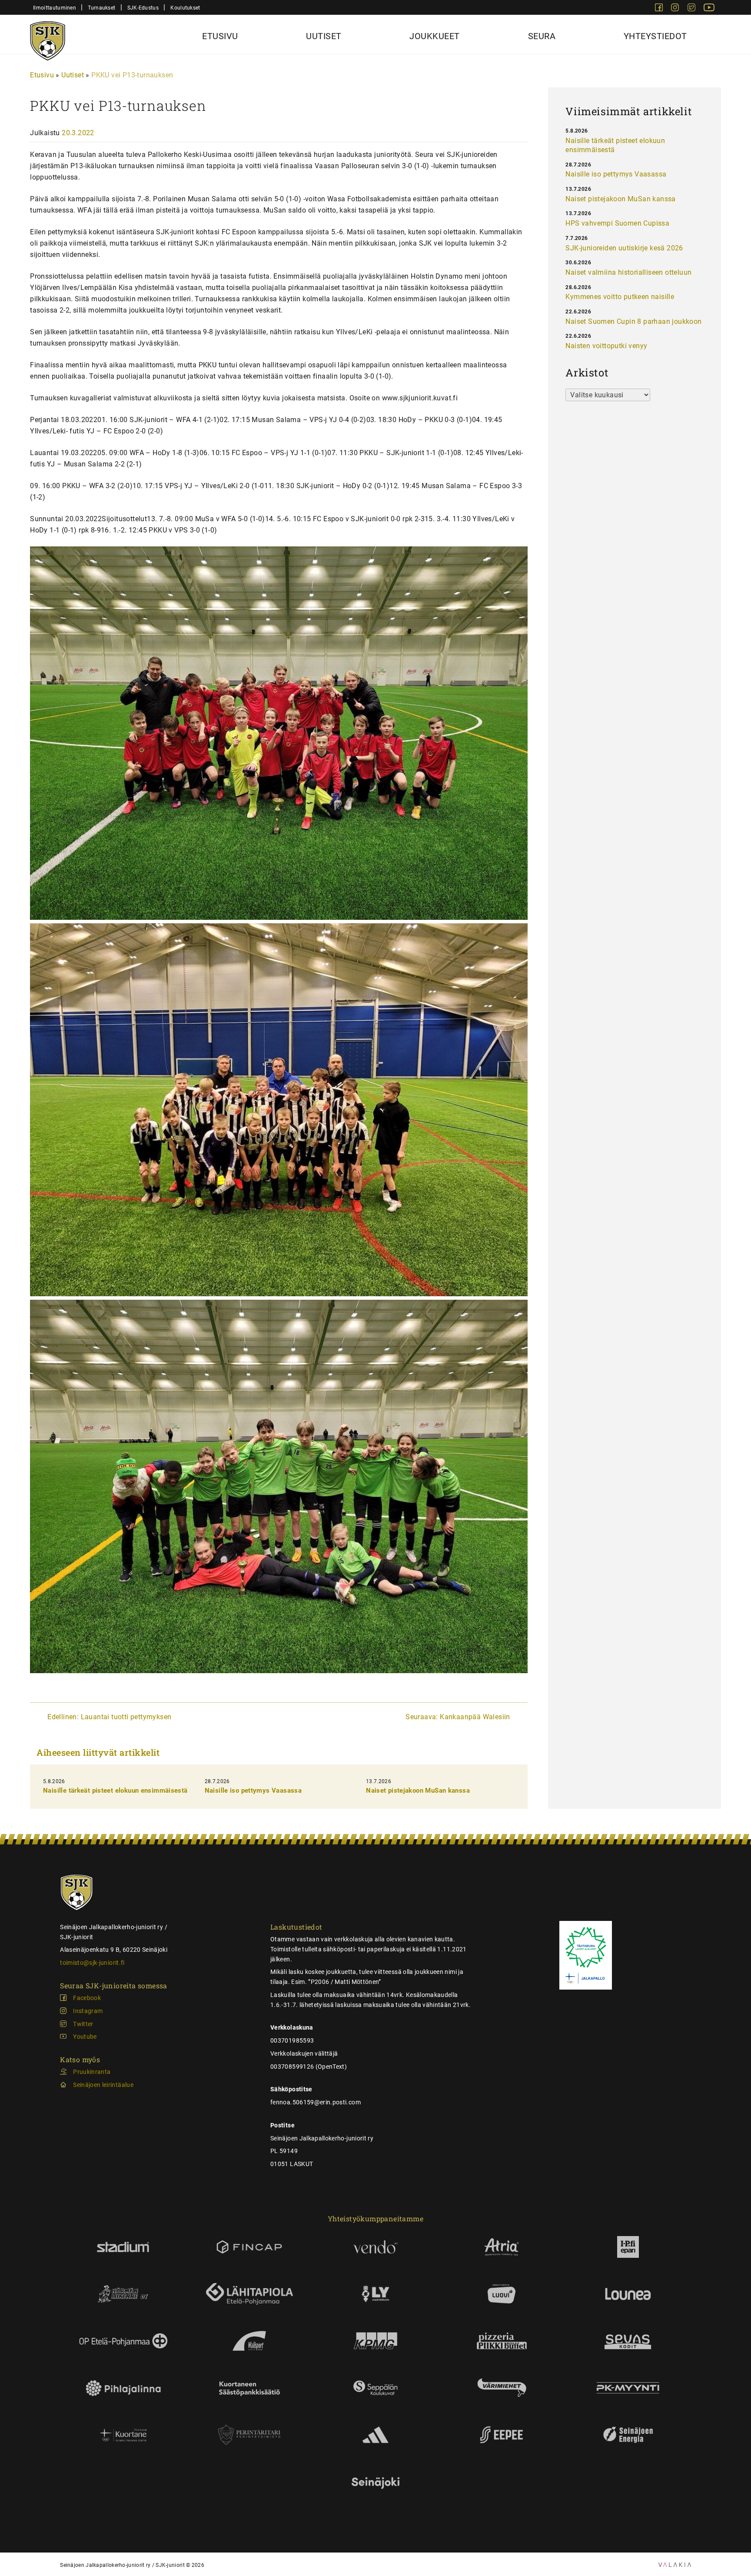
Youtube (85, 2037)
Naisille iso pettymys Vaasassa (253, 1791)
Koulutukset (185, 8)
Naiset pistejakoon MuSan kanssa (418, 1791)
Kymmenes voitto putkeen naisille (620, 297)
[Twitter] (692, 9)
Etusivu (220, 36)
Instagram (88, 2011)
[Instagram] (676, 9)
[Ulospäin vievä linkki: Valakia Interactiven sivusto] (675, 2564)
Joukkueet (435, 36)
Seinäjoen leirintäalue (103, 2085)
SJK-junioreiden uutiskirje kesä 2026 (624, 248)
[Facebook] (660, 9)
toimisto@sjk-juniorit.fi (92, 1963)
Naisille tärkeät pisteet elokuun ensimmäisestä (115, 1791)
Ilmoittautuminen (55, 8)
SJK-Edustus (143, 8)
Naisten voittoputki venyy (606, 346)
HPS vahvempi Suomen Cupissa (617, 223)
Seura (542, 36)
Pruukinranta (92, 2072)
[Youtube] (709, 9)
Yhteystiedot (655, 36)
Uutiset (324, 36)
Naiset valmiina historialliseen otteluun (628, 272)
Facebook (87, 1998)
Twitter (83, 2024)
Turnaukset (101, 8)
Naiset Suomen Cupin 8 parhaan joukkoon (633, 321)
